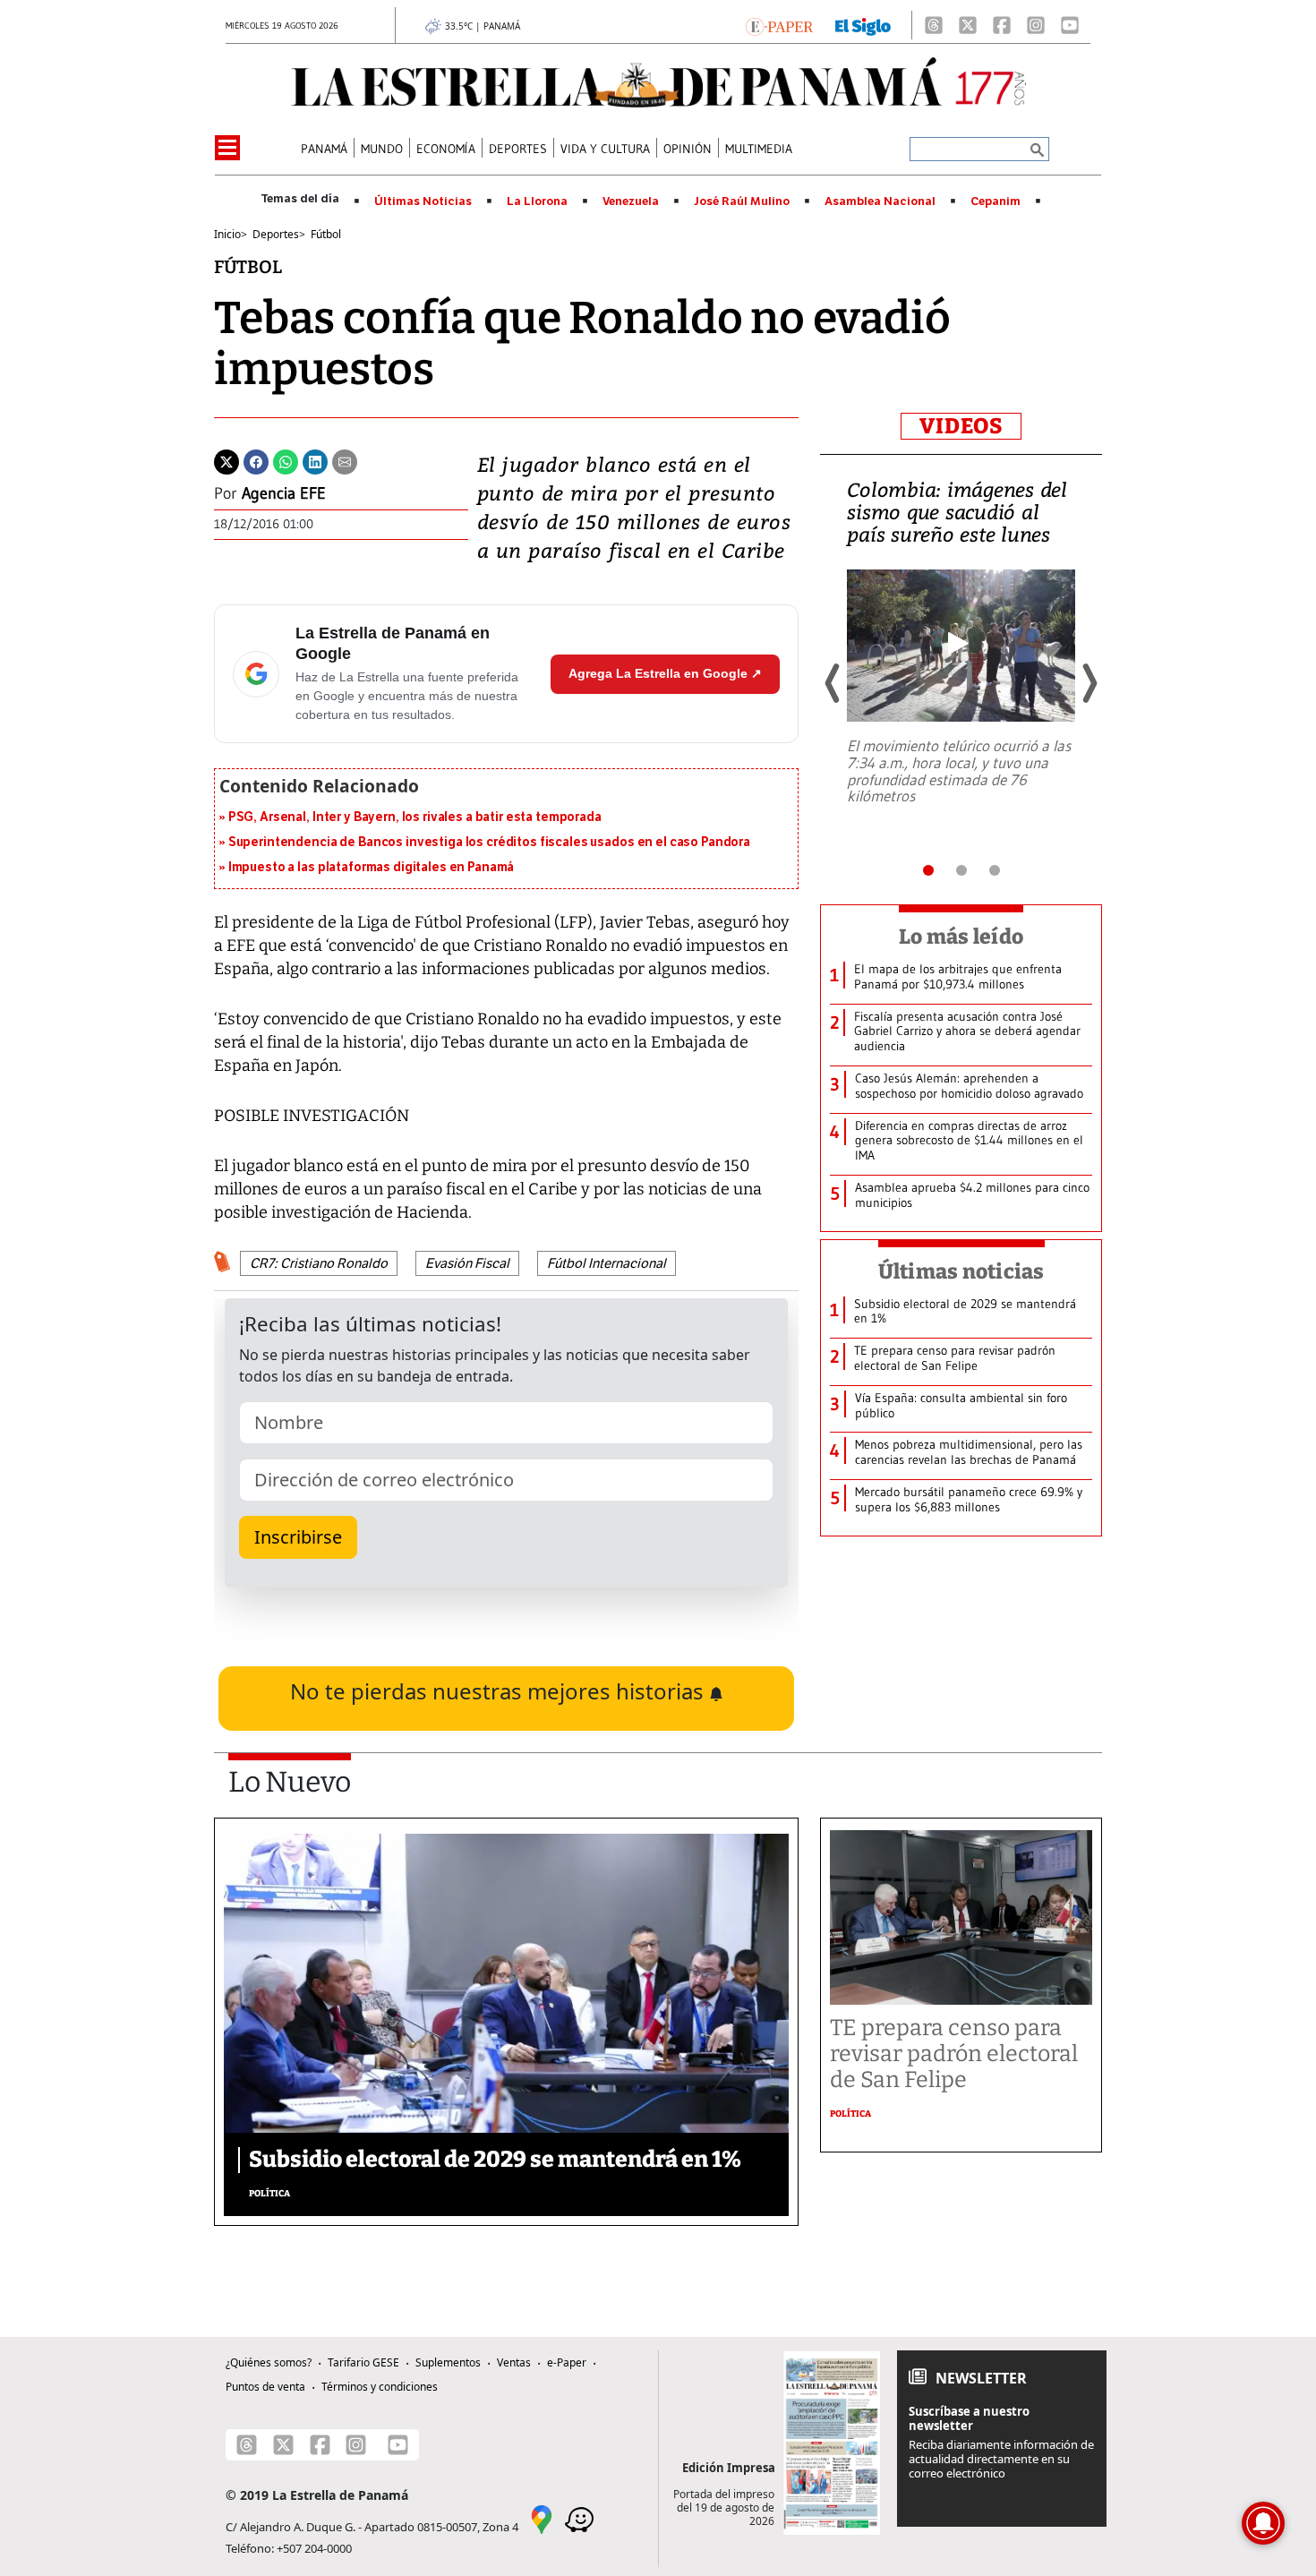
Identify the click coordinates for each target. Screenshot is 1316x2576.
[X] (968, 25)
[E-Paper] (779, 25)
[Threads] (934, 25)
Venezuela (631, 201)
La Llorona (537, 201)
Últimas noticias (961, 1271)
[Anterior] (833, 683)
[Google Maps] (542, 2519)
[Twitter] (226, 460)
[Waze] (579, 2519)
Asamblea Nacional (880, 201)
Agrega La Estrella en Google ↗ (665, 673)
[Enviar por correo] (345, 460)
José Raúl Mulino (742, 201)
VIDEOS (961, 426)
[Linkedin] (315, 460)
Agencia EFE (284, 493)
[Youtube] (1070, 25)
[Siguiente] (1089, 683)
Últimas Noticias (423, 201)
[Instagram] (1036, 25)
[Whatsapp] (286, 460)
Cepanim (996, 201)
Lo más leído (961, 937)
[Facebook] (1002, 25)
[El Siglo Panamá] (863, 25)
